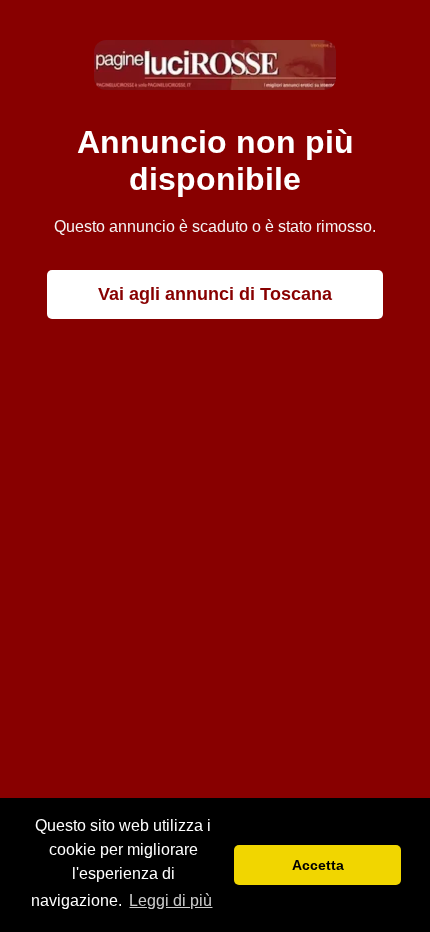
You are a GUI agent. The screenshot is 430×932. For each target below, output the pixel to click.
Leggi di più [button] (170, 900)
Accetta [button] (318, 865)
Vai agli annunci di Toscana (215, 294)
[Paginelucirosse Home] (215, 84)
